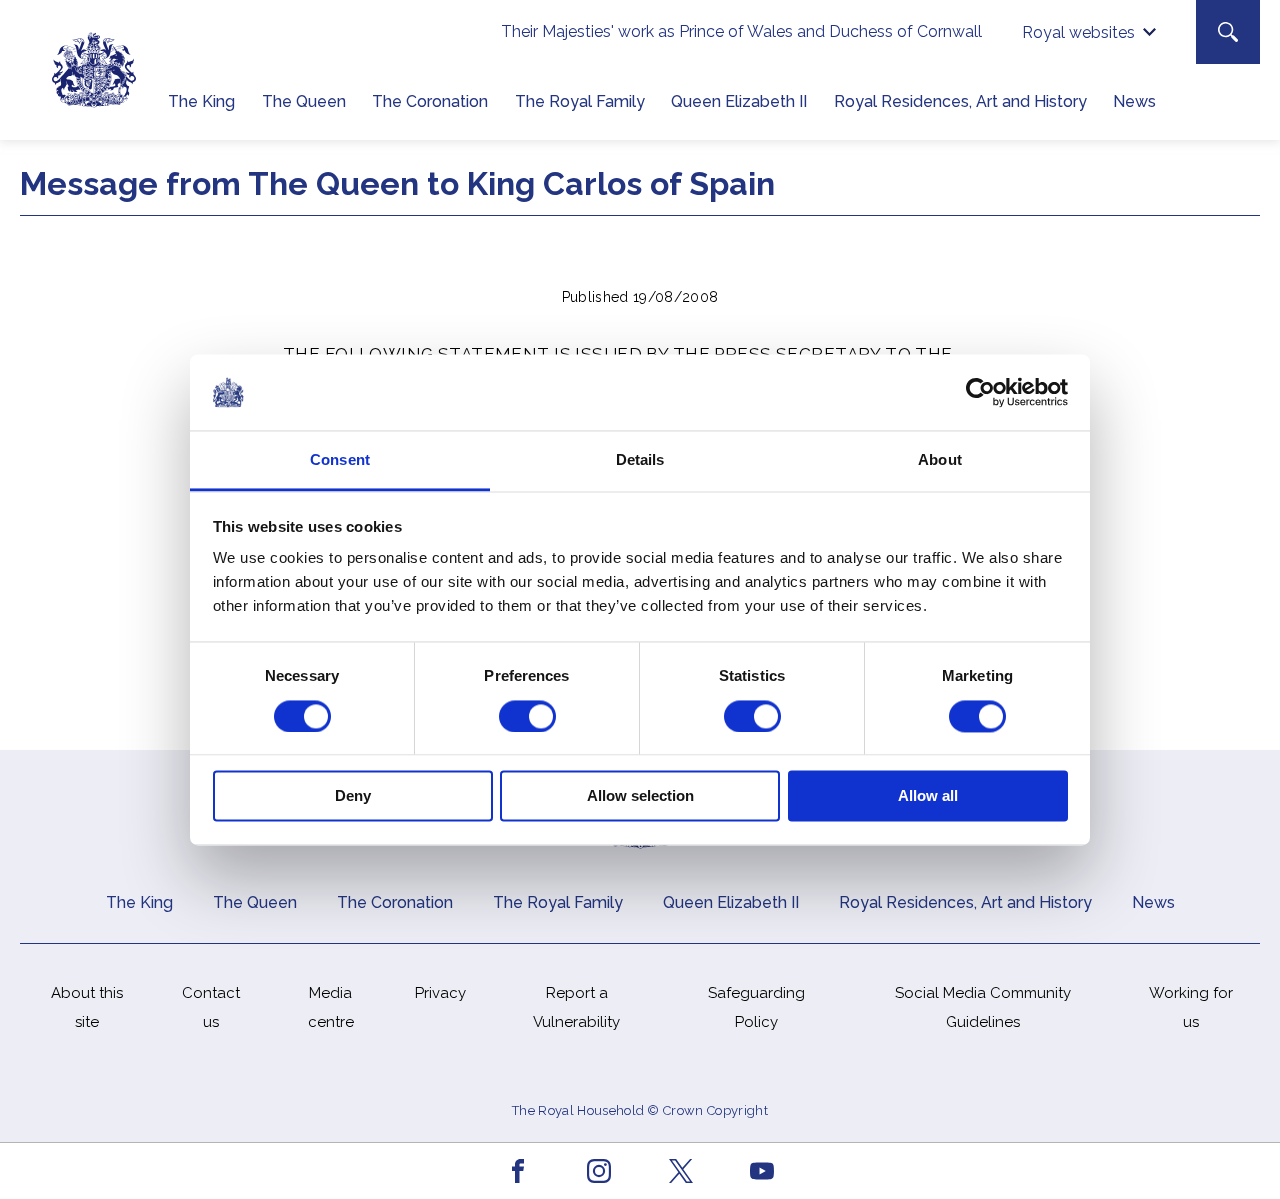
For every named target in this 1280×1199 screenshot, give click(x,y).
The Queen (304, 101)
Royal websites (1078, 32)
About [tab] (940, 460)
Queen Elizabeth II (739, 101)
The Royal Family (580, 101)
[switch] (527, 716)
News (1134, 101)
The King (201, 101)
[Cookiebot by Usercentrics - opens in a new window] (980, 392)
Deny (353, 796)
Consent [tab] (340, 460)
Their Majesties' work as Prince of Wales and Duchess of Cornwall (741, 31)
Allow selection (640, 796)
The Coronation (430, 101)
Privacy (440, 993)
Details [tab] (640, 460)
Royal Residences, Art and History (960, 101)
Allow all (928, 796)
